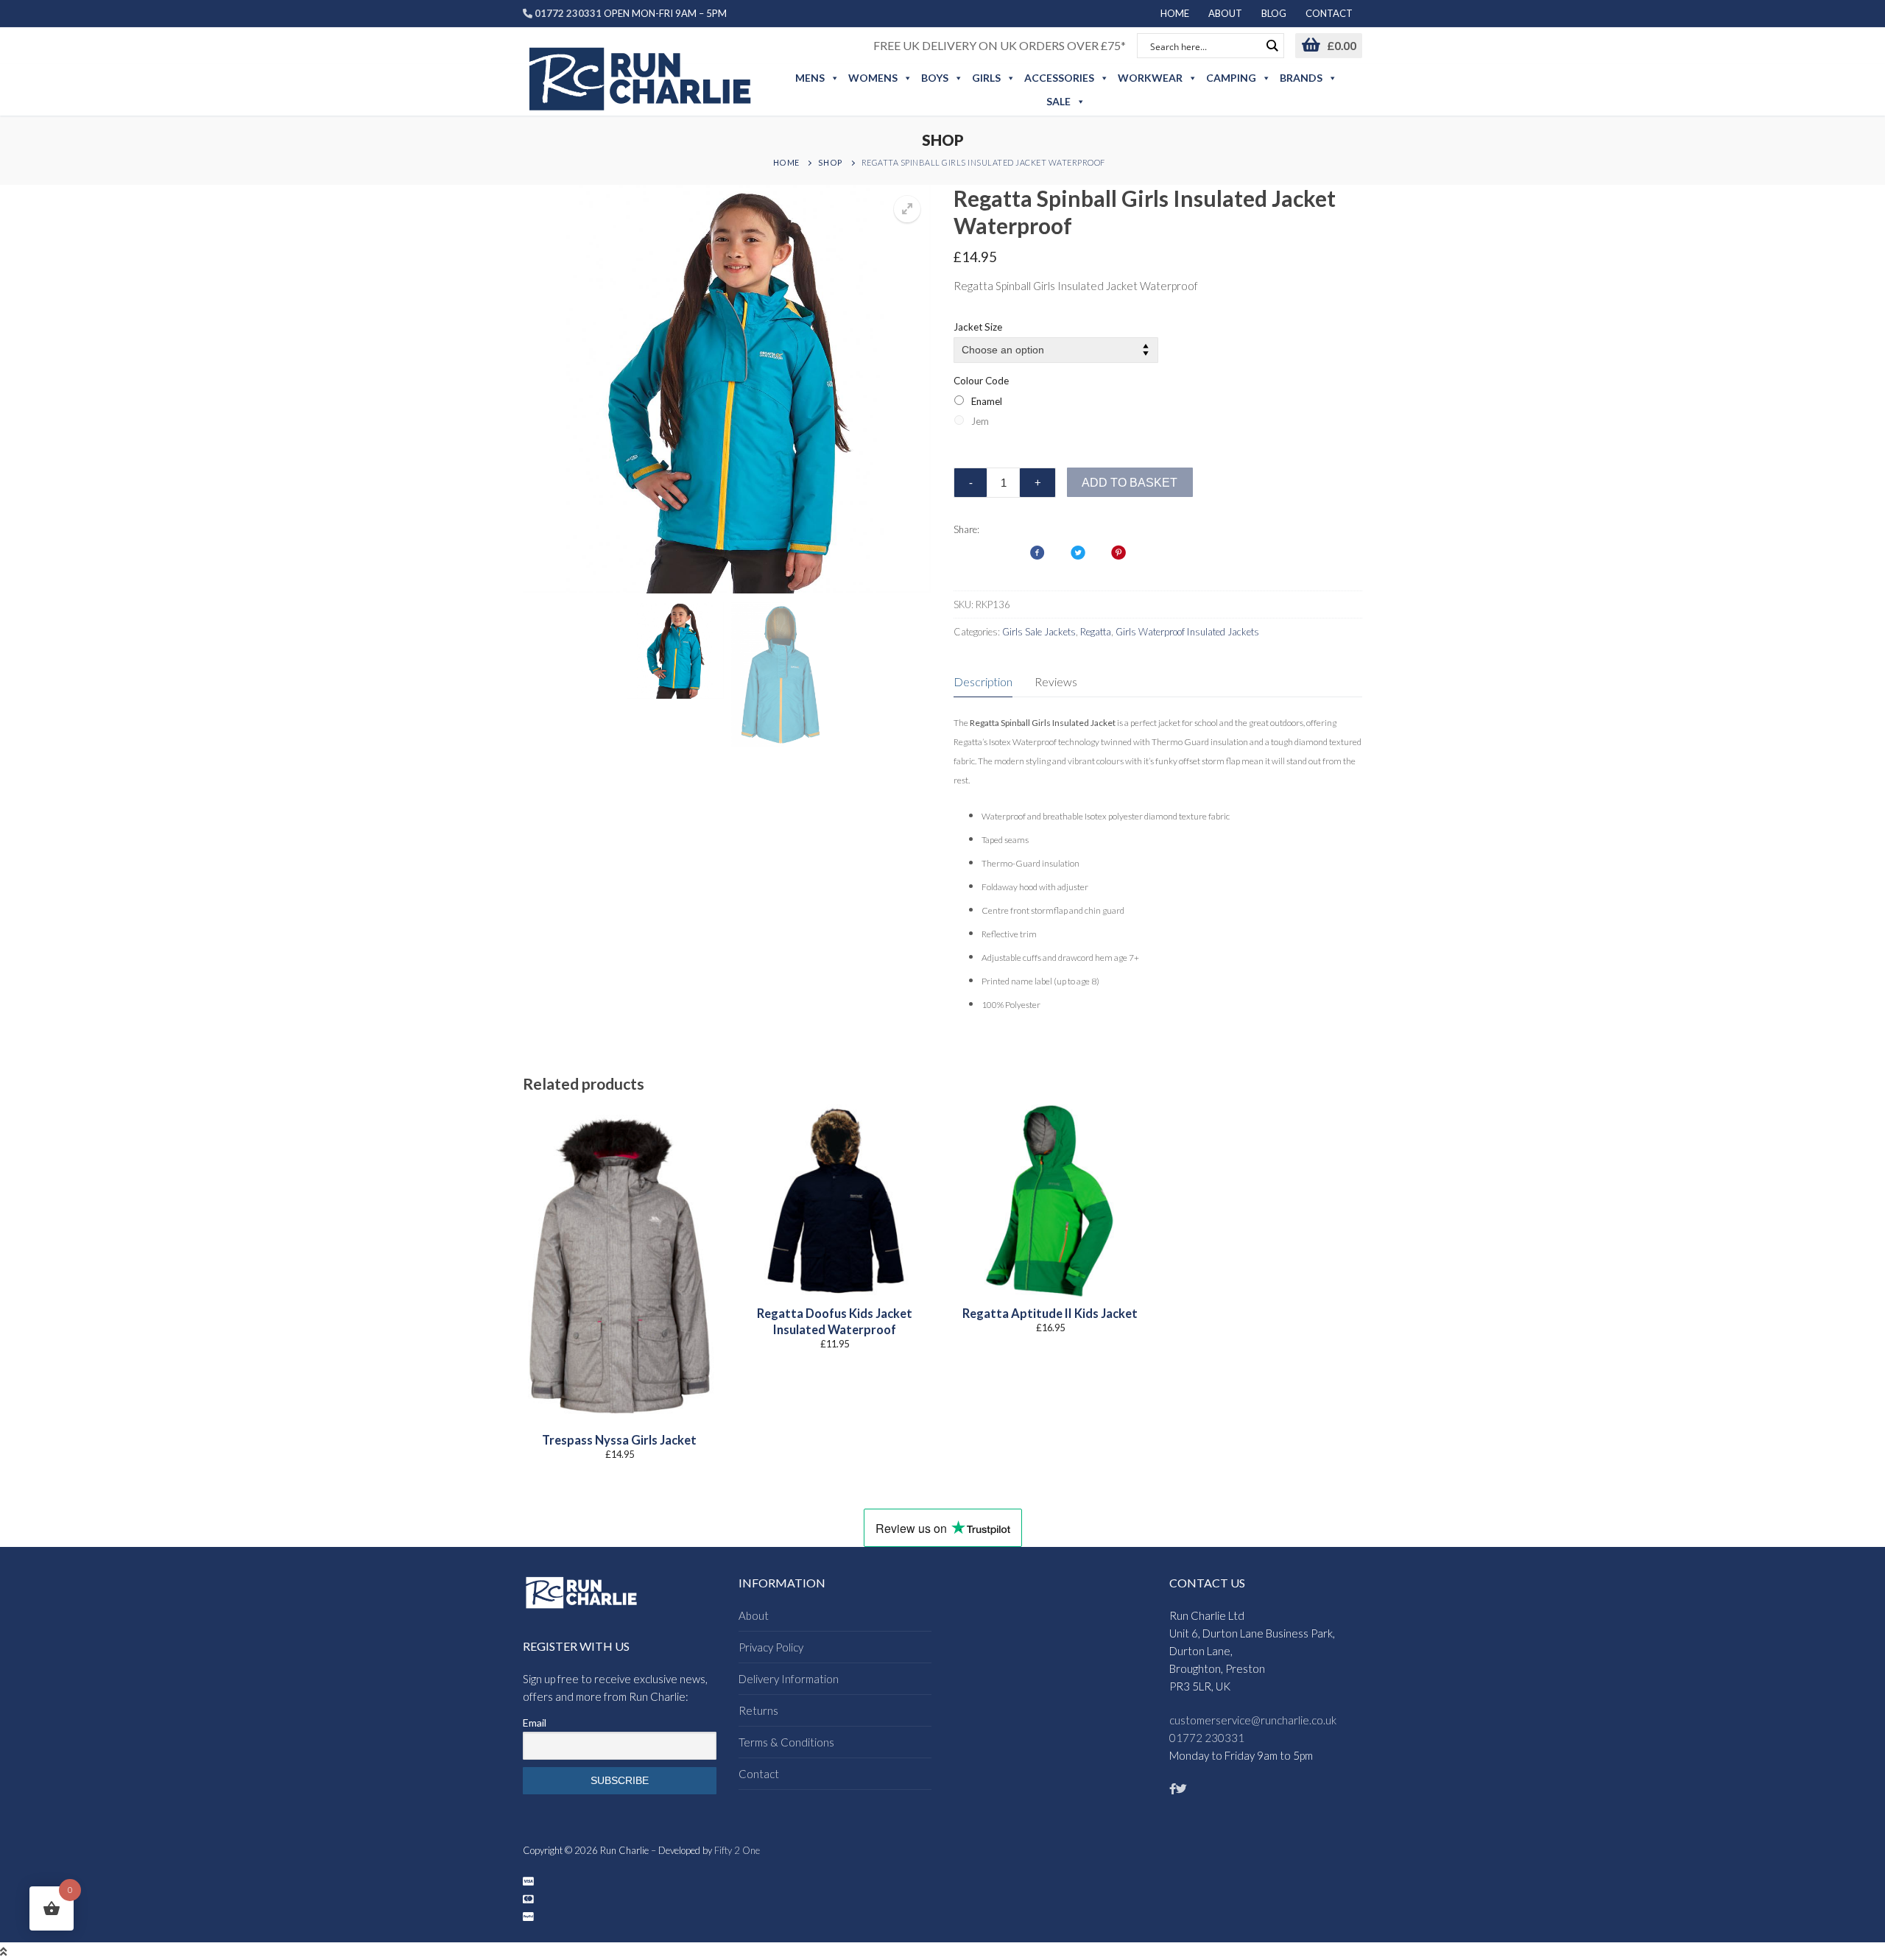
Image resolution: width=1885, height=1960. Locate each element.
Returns (758, 1710)
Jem (980, 421)
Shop (831, 162)
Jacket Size (978, 327)
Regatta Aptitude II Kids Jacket (1050, 1314)
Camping (1231, 78)
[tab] (983, 682)
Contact (759, 1774)
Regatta (1096, 632)
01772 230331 (1207, 1738)
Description (983, 681)
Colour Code (981, 381)
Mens (810, 78)
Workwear (1150, 78)
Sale (1058, 101)
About (754, 1615)
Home (786, 162)
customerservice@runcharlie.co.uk (1253, 1720)
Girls (986, 78)
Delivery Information (789, 1679)
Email (535, 1723)
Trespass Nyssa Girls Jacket (619, 1440)
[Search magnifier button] (1272, 46)
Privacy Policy (771, 1647)
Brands (1301, 78)
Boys (935, 78)
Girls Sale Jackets (1039, 632)
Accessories (1059, 78)
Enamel (987, 401)
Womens (873, 78)
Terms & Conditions (786, 1742)
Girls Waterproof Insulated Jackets (1187, 632)
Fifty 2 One (737, 1850)
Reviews (1056, 681)
